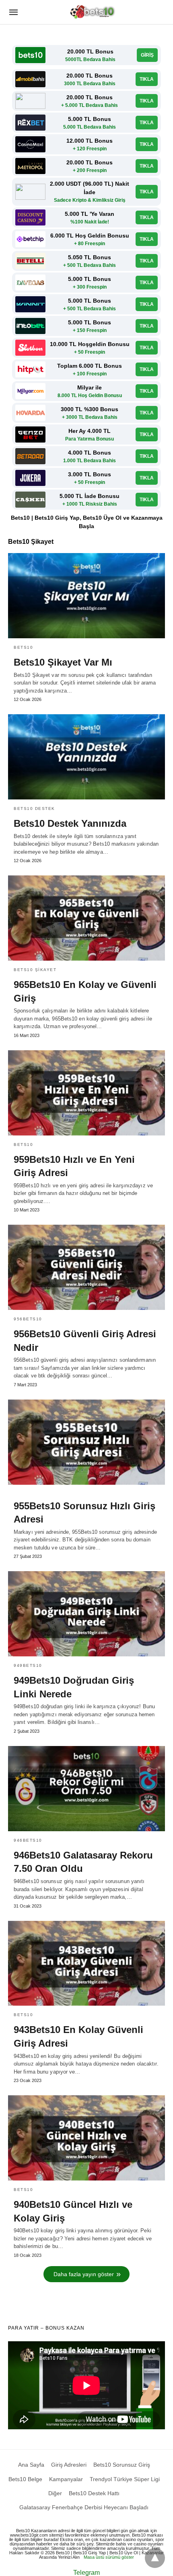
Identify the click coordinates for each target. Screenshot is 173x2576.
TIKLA (147, 79)
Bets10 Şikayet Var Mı (63, 662)
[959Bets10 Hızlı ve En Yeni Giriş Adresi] (86, 1093)
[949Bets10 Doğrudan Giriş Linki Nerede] (86, 1614)
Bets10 (23, 647)
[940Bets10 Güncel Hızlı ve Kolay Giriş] (86, 2138)
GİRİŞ (147, 55)
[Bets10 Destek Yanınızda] (86, 757)
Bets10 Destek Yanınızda (70, 823)
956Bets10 (28, 1319)
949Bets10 (28, 1665)
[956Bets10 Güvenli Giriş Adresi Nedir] (86, 1267)
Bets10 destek (34, 808)
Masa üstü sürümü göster (109, 2557)
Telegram (86, 2573)
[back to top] (155, 2558)
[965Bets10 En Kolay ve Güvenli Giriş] (86, 918)
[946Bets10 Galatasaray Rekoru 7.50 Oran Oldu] (86, 1789)
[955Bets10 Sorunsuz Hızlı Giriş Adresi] (86, 1442)
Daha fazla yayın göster (84, 2274)
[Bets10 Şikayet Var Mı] (86, 596)
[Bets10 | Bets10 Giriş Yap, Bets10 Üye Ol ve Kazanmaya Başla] (93, 12)
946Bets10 (28, 1840)
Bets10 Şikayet (35, 970)
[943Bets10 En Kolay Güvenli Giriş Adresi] (86, 1963)
